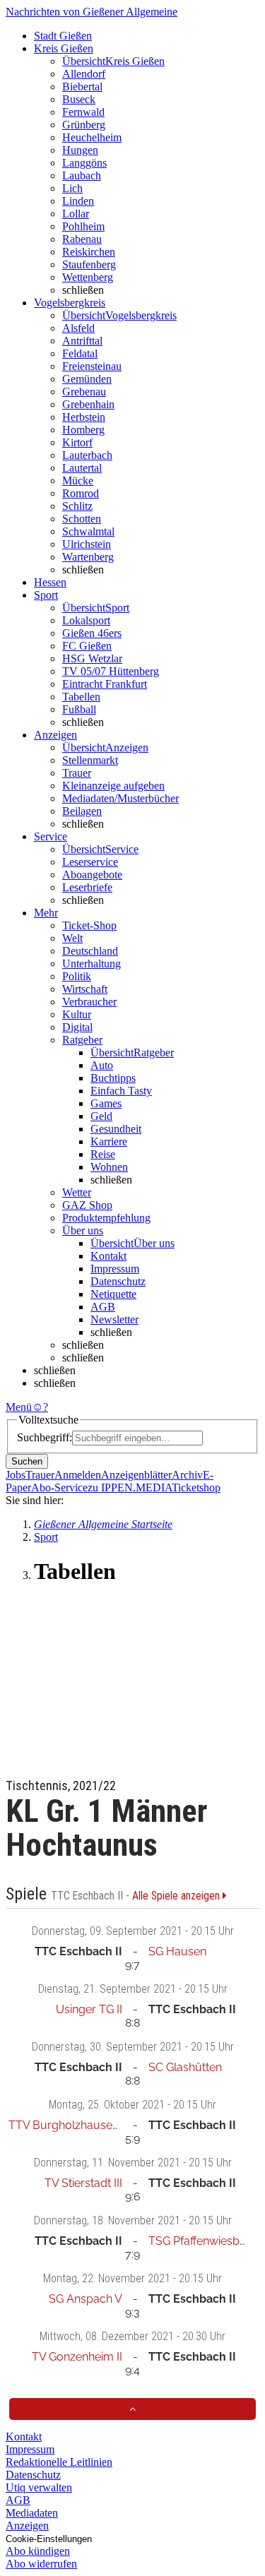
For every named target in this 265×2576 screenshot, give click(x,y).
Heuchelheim (92, 137)
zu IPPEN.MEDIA (130, 1487)
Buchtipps (113, 1078)
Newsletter (114, 1319)
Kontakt (108, 1256)
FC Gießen (87, 646)
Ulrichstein (87, 544)
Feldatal (80, 353)
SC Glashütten (185, 2067)
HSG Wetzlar (92, 658)
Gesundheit (116, 1129)
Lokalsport (86, 620)
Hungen (80, 150)
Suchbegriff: (45, 1437)
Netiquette (113, 1294)
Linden (78, 201)
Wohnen (109, 1167)
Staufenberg (89, 264)
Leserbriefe (87, 887)
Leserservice (90, 862)
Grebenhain (88, 404)
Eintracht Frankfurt (105, 684)
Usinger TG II (89, 2009)
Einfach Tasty (121, 1091)
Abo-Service (59, 1487)
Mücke (78, 481)
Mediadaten (32, 2513)
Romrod (81, 493)
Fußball (79, 709)
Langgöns (84, 163)
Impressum (115, 1269)
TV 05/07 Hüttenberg (111, 671)
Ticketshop (196, 1487)
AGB (103, 1307)
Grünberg (84, 125)
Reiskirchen (89, 252)
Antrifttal (82, 341)
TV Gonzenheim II (77, 2357)
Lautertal (82, 468)
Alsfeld (78, 328)
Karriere (109, 1141)
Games (106, 1103)
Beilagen (82, 811)
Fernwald (83, 112)
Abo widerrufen (41, 2564)
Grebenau (84, 392)
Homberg (83, 430)
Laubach (82, 175)
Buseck (79, 99)
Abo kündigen (38, 2551)
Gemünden (87, 379)
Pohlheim (83, 226)
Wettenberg (88, 277)
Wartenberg (88, 557)
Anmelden (78, 1475)
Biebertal (82, 87)
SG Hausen (177, 1951)
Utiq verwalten (39, 2487)
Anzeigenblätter (136, 1475)
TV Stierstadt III (83, 2183)
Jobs (16, 1475)
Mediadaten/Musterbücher (120, 798)
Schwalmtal (88, 531)
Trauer (77, 773)
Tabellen (81, 697)
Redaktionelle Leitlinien (59, 2462)
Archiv (187, 1475)
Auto (102, 1065)
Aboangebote (92, 875)
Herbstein (84, 417)
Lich (72, 188)
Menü (19, 1407)
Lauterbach (87, 455)
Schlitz (77, 506)
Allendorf (84, 74)
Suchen (27, 1461)
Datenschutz (118, 1281)
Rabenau (82, 239)
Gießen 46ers (92, 633)
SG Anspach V (86, 2299)
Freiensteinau (92, 366)
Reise (103, 1154)
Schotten (82, 519)
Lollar (76, 214)
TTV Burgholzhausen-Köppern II (93, 2125)
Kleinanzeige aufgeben (113, 786)
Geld (101, 1116)
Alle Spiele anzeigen (177, 1896)
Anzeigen (27, 2526)
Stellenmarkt (90, 760)
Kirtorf (77, 442)
